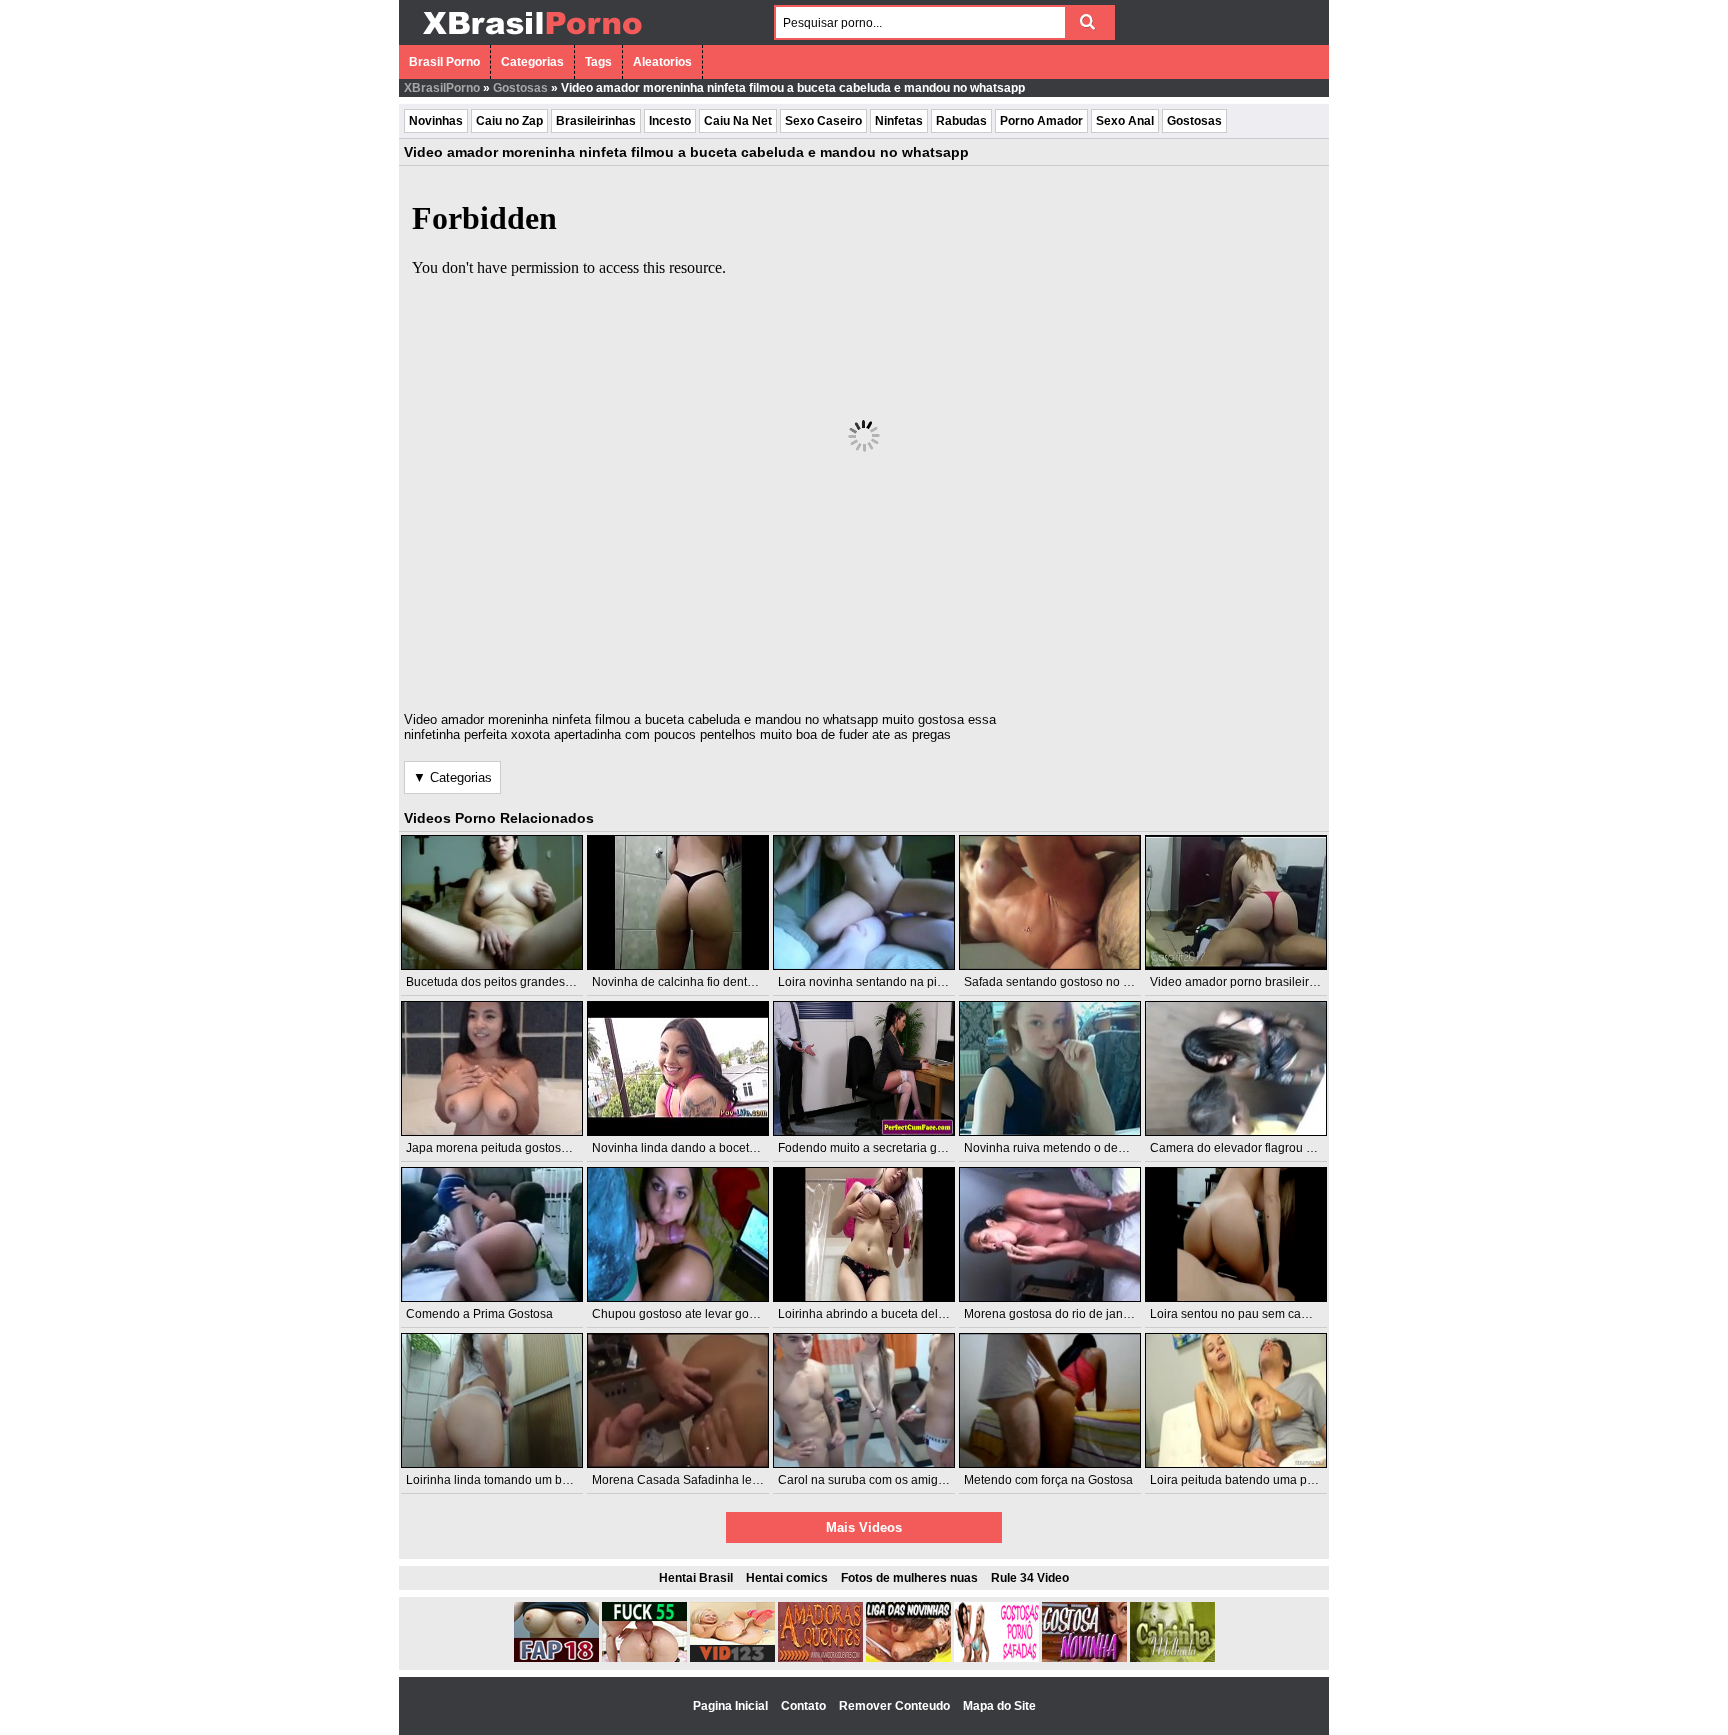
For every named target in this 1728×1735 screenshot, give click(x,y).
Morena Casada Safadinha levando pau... (705, 1480)
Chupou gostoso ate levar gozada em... (698, 1314)
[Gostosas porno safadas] (996, 1658)
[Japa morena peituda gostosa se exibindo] (492, 1068)
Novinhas (436, 121)
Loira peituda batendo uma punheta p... (1257, 1480)
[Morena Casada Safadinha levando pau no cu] (678, 1400)
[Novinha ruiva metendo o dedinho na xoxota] (1050, 1068)
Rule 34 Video (1030, 1578)
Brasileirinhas (596, 121)
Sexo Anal (1125, 121)
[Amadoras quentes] (820, 1658)
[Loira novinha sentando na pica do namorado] (864, 902)
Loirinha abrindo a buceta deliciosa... (878, 1314)
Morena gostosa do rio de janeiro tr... (1063, 1314)
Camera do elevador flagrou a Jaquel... (1256, 1148)
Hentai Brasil (696, 1578)
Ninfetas (899, 121)
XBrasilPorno (442, 88)
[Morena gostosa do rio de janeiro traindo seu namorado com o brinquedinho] (1050, 1234)
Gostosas (520, 88)
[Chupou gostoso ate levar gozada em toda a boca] (678, 1234)
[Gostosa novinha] (1084, 1658)
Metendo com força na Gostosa (1048, 1480)
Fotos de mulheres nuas (909, 1578)
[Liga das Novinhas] (908, 1658)
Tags (598, 62)
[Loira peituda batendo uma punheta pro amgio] (1236, 1400)
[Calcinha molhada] (1172, 1658)
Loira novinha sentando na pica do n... (882, 982)
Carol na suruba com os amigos (864, 1480)
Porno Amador (1041, 121)
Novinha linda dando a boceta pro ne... (697, 1148)
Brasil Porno (444, 62)
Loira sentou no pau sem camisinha (1247, 1314)
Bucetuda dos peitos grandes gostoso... (513, 982)
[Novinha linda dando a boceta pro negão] (678, 1068)
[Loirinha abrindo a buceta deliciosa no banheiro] (864, 1234)
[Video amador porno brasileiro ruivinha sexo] (1236, 902)
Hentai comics (787, 1578)
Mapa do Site (999, 1706)
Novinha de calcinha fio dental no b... (692, 982)
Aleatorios (662, 62)
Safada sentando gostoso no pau (1054, 982)
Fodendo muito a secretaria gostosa (875, 1148)
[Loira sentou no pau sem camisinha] (1236, 1234)
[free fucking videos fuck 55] (644, 1658)
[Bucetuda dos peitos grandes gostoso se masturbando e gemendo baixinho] (492, 902)
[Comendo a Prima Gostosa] (492, 1234)
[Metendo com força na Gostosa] (1050, 1400)
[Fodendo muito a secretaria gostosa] (864, 1068)
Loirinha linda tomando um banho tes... (512, 1480)
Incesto (670, 121)
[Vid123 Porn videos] (732, 1658)
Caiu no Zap (509, 121)
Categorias (532, 62)
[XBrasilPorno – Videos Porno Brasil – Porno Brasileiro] (531, 37)
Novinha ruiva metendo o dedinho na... (1069, 1148)
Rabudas (961, 121)
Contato (805, 1706)
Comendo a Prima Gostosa (479, 1314)
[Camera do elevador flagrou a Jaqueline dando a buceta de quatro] (1236, 1068)
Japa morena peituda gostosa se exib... (512, 1148)
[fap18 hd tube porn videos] (556, 1658)
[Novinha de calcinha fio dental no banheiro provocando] (678, 902)
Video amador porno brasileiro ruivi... (1250, 982)
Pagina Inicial (732, 1706)
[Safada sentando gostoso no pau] (1050, 902)
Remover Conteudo (896, 1706)
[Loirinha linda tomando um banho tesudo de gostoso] (492, 1400)
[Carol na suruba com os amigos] (864, 1400)
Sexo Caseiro (823, 121)
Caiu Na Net (738, 121)
